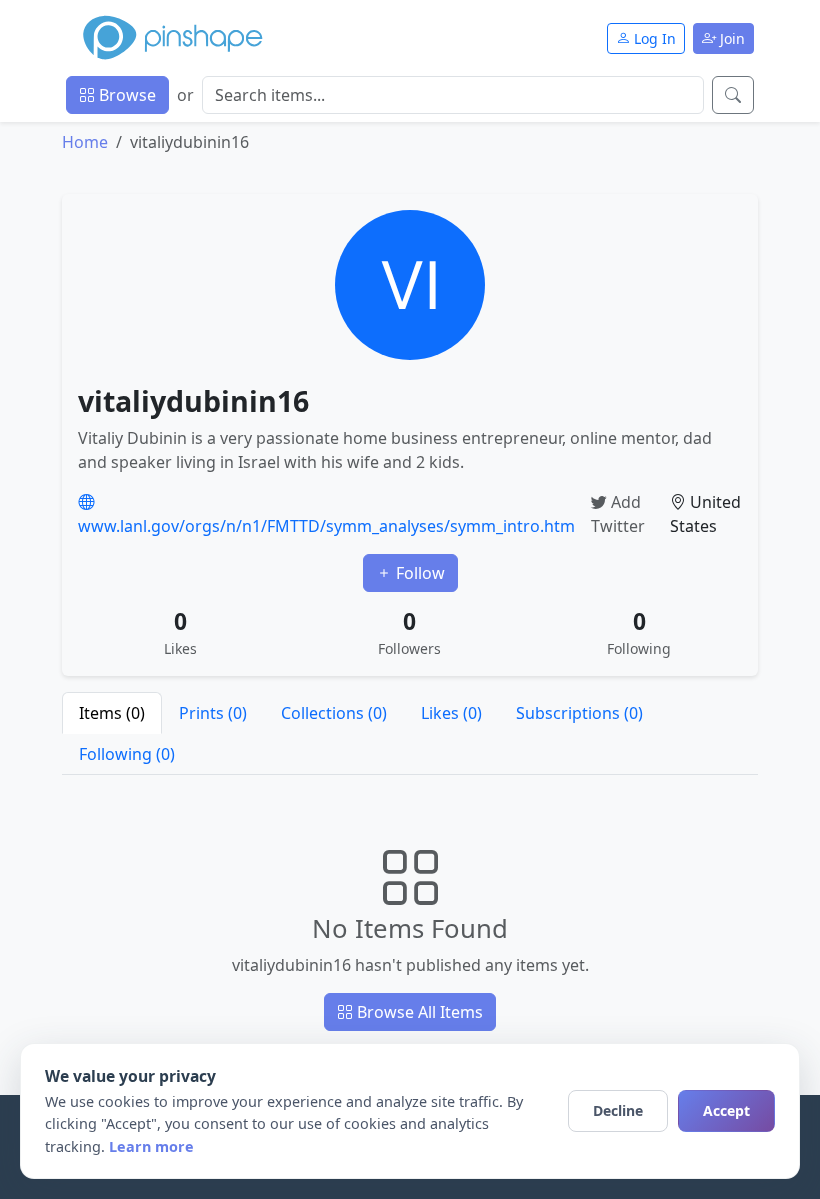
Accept (726, 1110)
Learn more (151, 1146)
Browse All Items (418, 1012)
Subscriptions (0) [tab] (579, 713)
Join (730, 38)
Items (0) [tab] (112, 713)
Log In (653, 38)
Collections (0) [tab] (334, 713)
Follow (418, 573)
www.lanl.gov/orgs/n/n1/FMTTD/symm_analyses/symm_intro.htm (326, 526)
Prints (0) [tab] (213, 713)
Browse (125, 95)
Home (85, 142)
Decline (618, 1110)
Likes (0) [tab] (451, 713)
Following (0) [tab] (127, 754)
